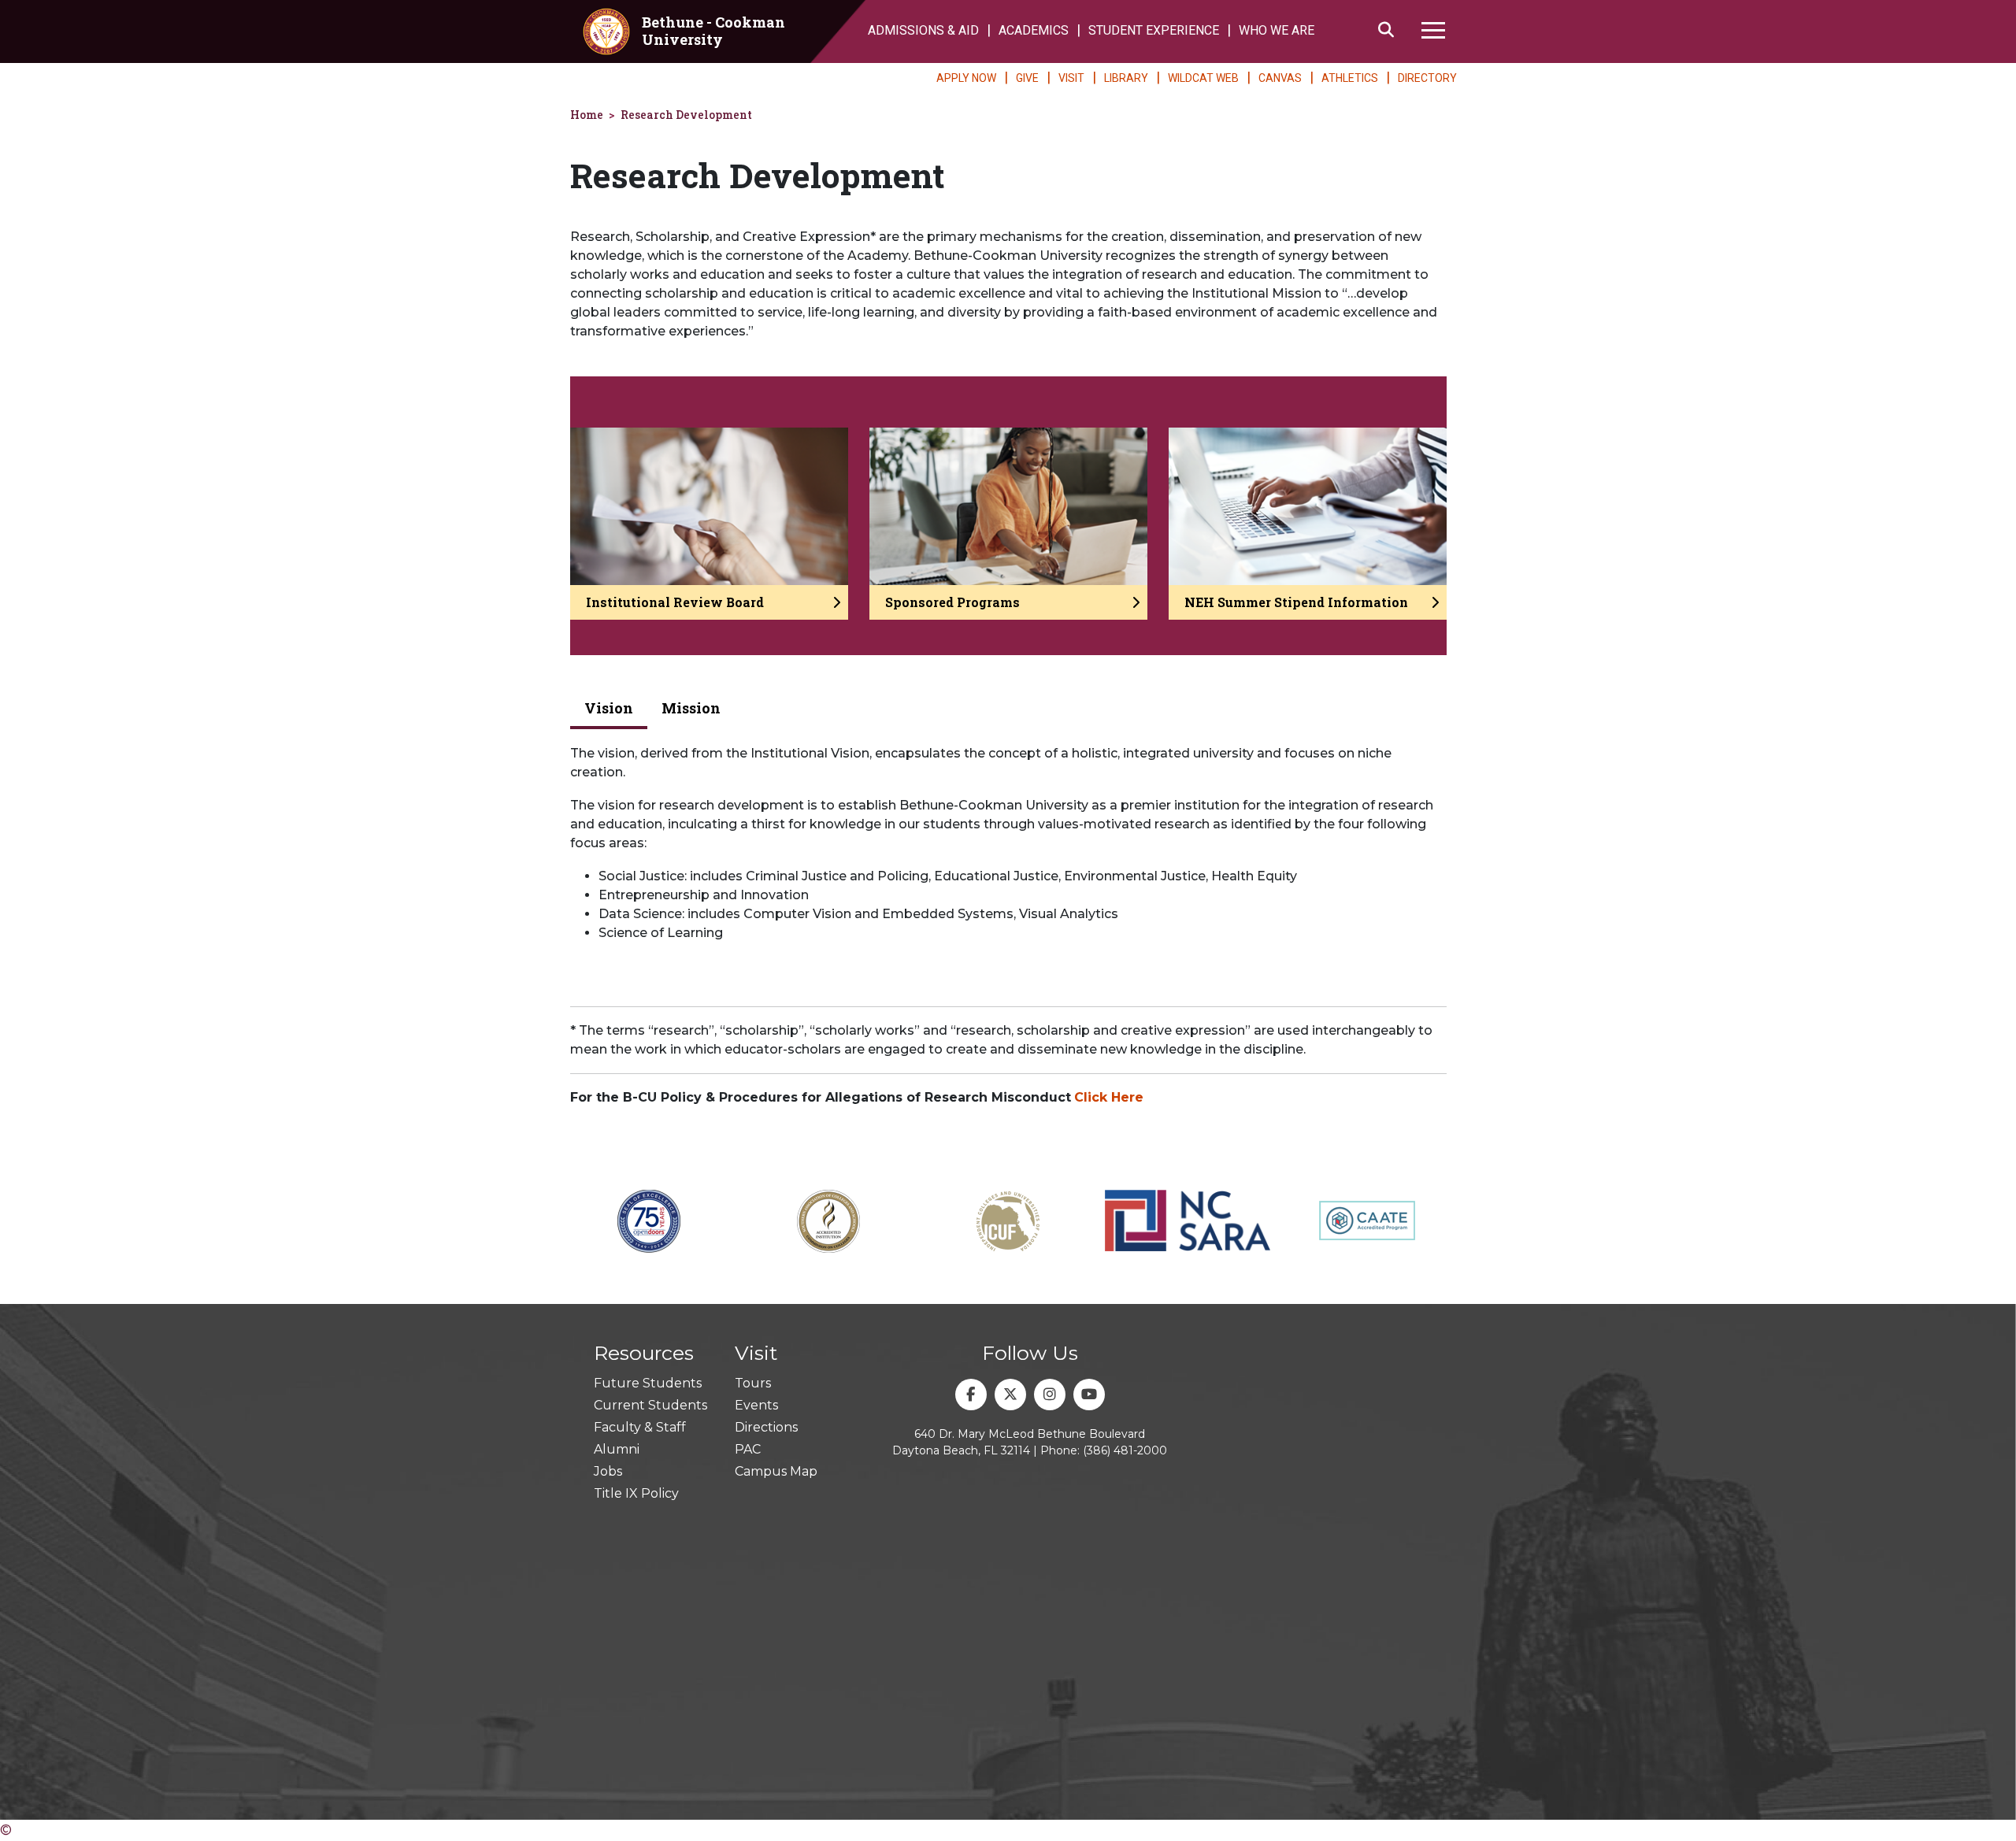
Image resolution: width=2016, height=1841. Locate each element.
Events (756, 1405)
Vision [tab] (609, 708)
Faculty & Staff (640, 1427)
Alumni (617, 1449)
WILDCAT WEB (1203, 78)
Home (587, 115)
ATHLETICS (1350, 78)
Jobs (608, 1471)
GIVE (1027, 78)
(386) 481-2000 (1125, 1450)
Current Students (650, 1405)
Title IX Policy (636, 1493)
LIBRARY (1126, 78)
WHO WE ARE (1277, 30)
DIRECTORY (1427, 78)
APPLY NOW (966, 78)
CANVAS (1280, 78)
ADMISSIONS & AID (923, 30)
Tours (753, 1383)
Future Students (648, 1383)
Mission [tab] (691, 708)
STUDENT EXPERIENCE (1154, 30)
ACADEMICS (1034, 30)
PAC (748, 1449)
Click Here (1109, 1097)
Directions (766, 1427)
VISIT (1071, 78)
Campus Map (776, 1471)
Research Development (686, 115)
